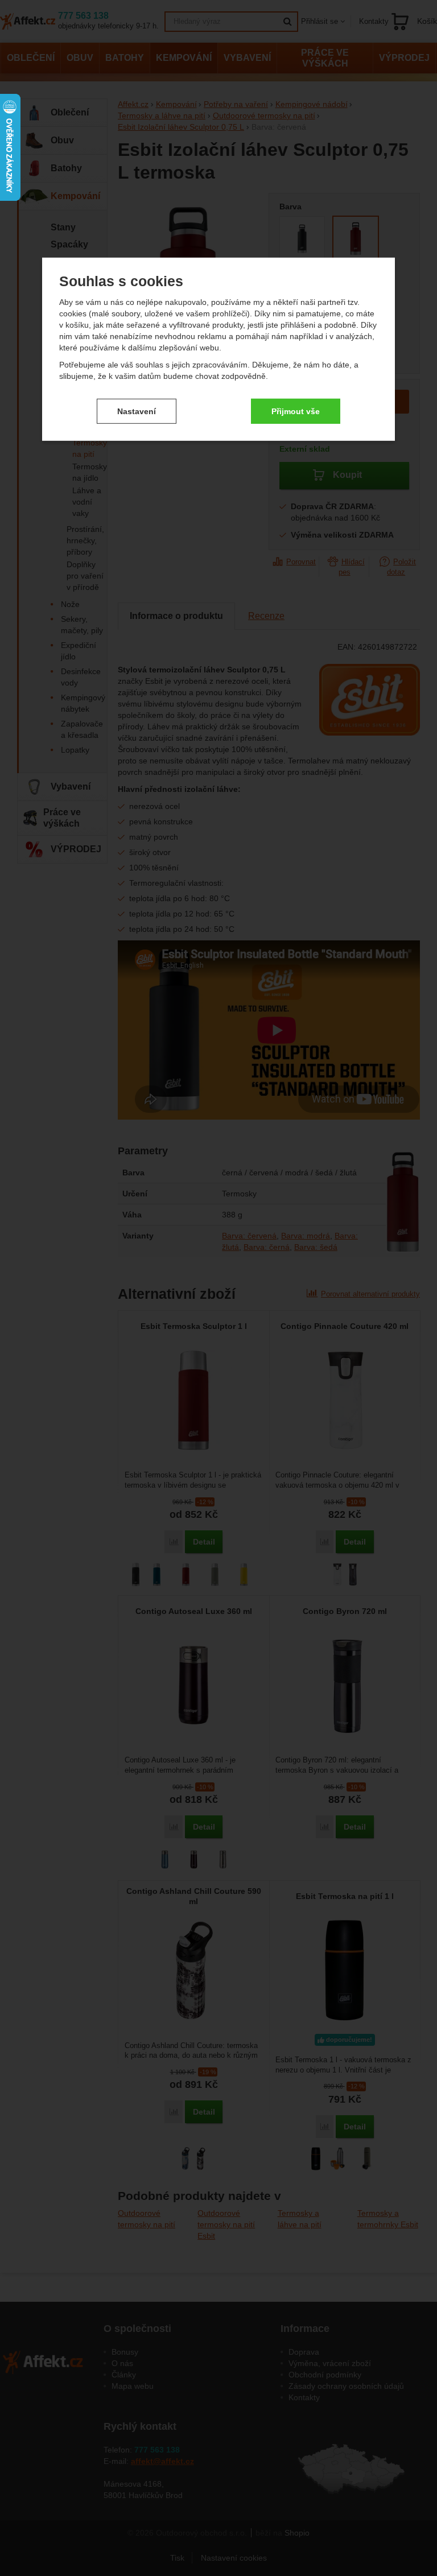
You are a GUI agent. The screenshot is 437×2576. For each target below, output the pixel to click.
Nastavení (137, 411)
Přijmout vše (296, 411)
